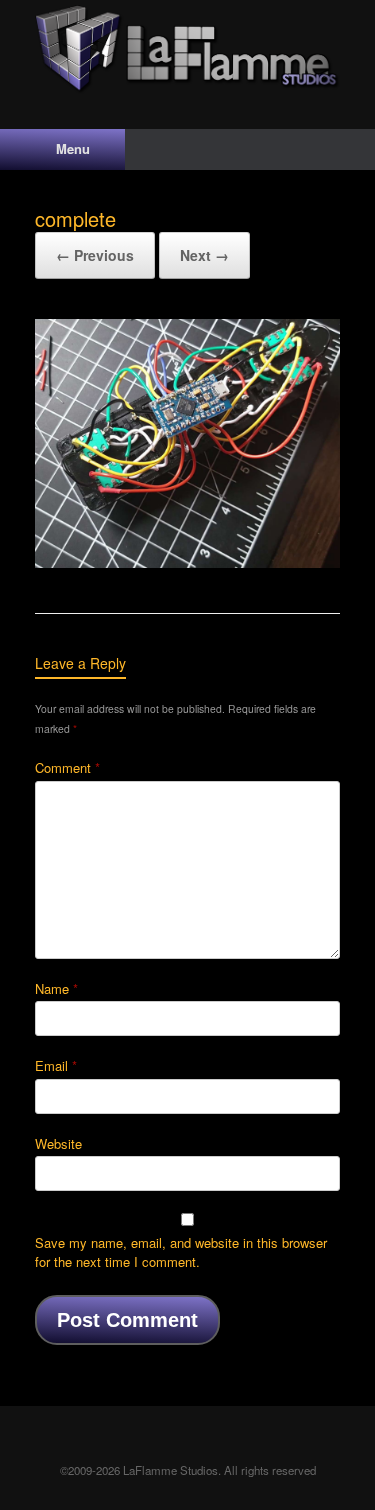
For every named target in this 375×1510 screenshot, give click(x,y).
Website (58, 1143)
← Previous (95, 255)
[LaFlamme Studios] (187, 49)
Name (56, 988)
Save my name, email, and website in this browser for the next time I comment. (181, 1252)
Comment (67, 767)
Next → (204, 255)
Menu (73, 148)
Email (56, 1065)
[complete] (187, 562)
